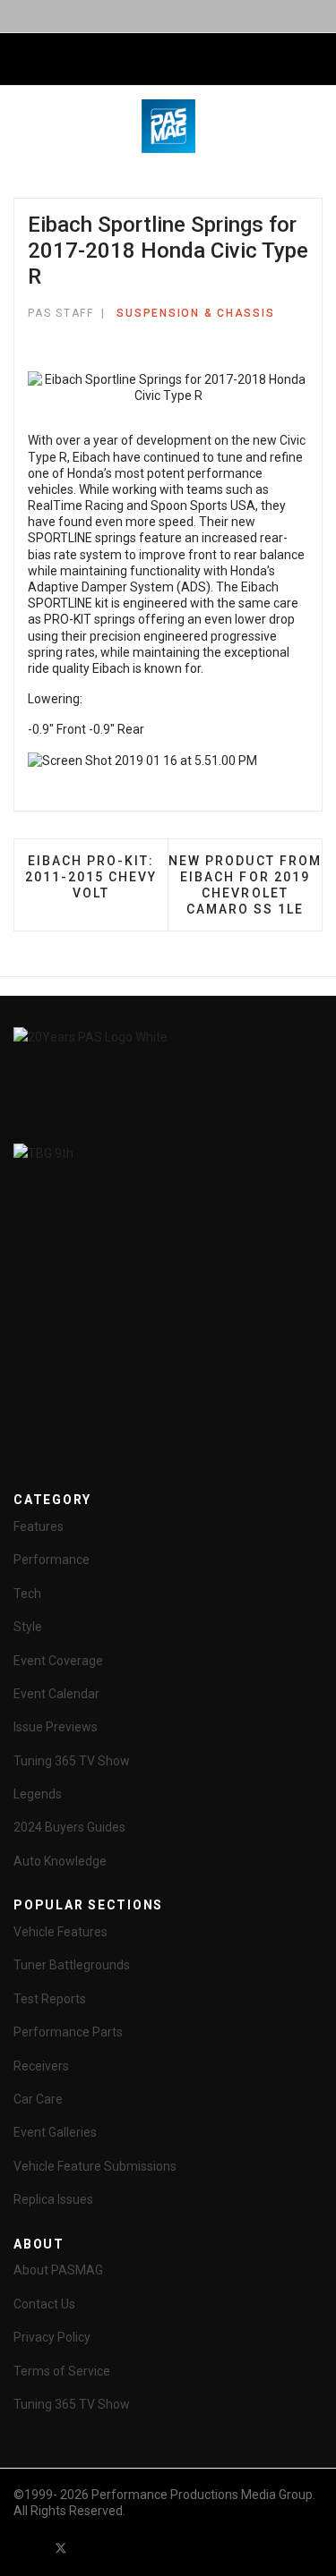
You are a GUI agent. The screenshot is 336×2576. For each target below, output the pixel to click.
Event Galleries (55, 2132)
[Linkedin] (125, 2548)
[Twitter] (61, 2548)
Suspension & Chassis (195, 313)
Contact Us (44, 2304)
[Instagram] (158, 2548)
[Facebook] (29, 2548)
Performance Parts (68, 2032)
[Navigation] (21, 60)
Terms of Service (62, 2371)
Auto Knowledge (60, 1861)
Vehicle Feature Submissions (95, 2166)
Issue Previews (56, 1727)
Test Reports (50, 1999)
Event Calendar (56, 1694)
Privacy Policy (52, 2337)
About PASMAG (58, 2270)
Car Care (38, 2099)
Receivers (41, 2066)
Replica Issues (53, 2199)
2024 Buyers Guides (69, 1827)
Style (28, 1627)
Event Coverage (58, 1661)
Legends (38, 1794)
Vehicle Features (60, 1932)
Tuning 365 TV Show (72, 1761)
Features (39, 1526)
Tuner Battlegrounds (72, 1965)
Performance (52, 1560)
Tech (27, 1594)
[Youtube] (93, 2548)
